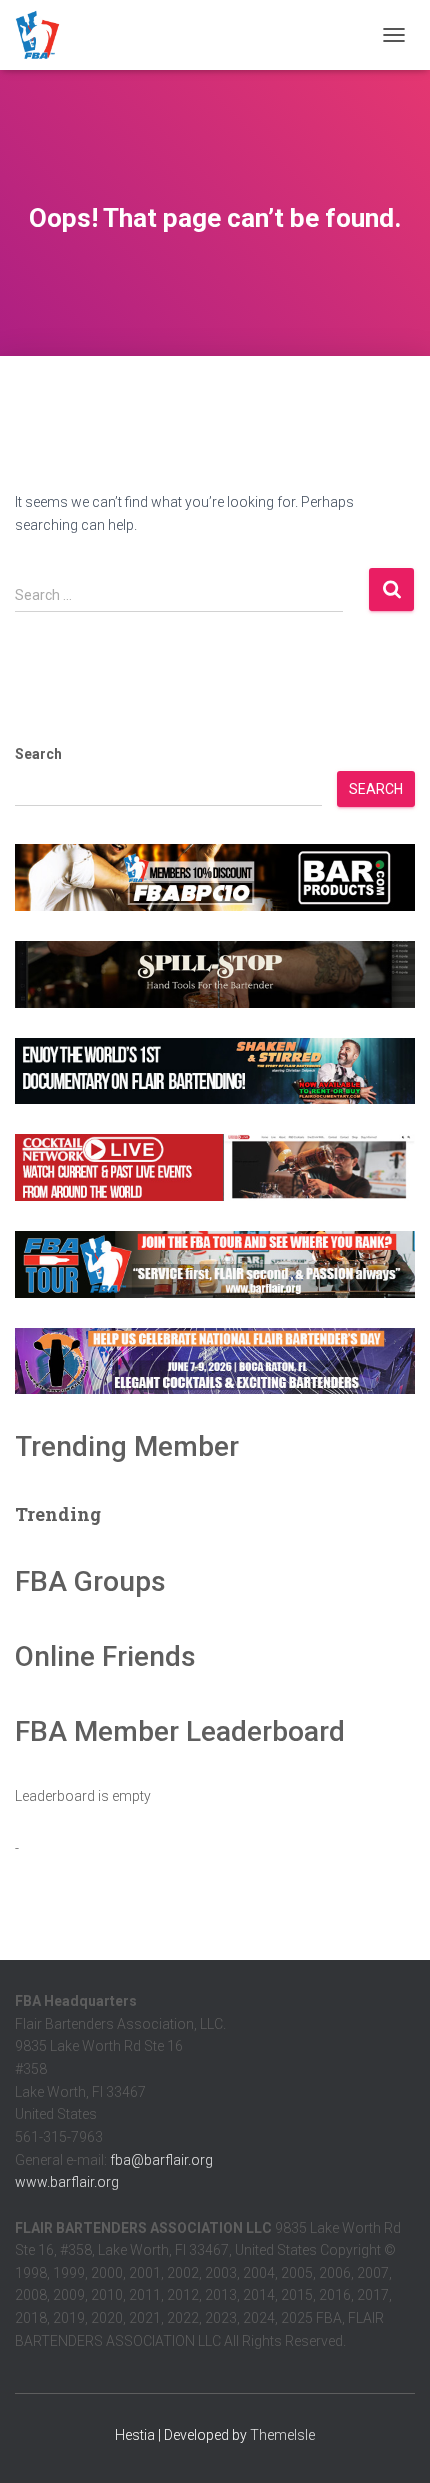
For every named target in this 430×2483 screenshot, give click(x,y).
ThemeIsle (282, 2435)
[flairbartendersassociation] (45, 35)
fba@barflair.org (161, 2160)
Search (38, 754)
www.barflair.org (67, 2182)
